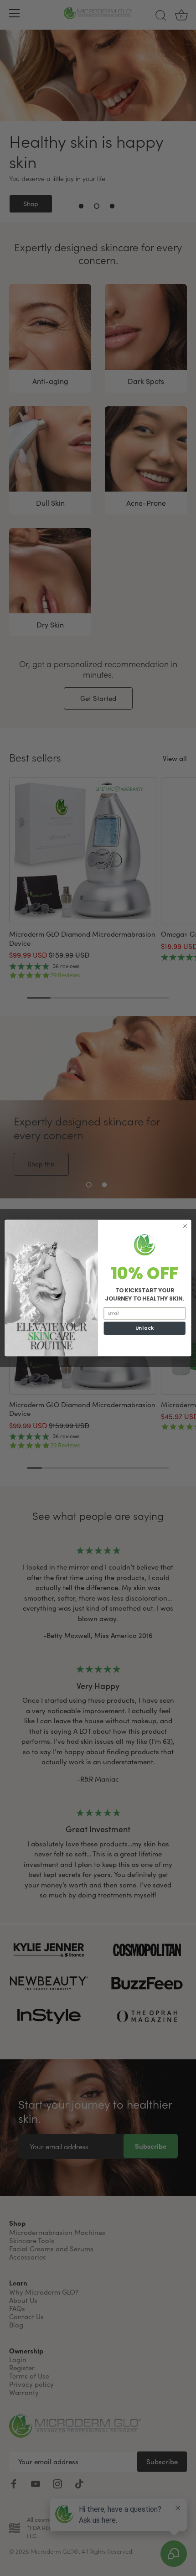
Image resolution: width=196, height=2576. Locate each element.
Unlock (145, 1328)
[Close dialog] (185, 1226)
